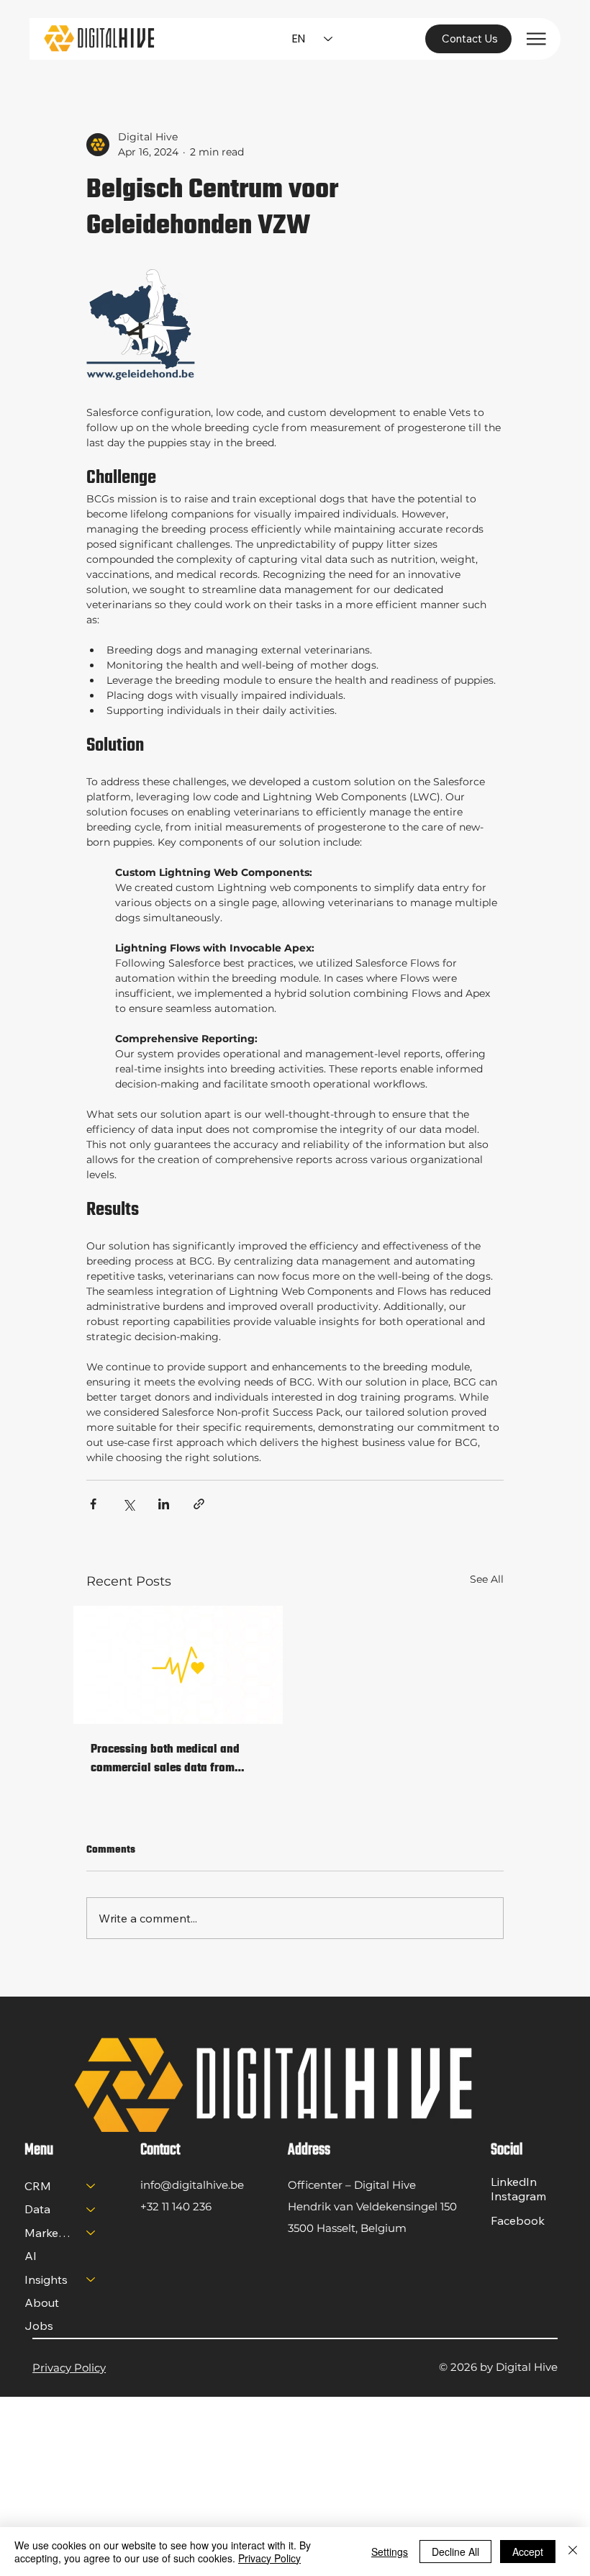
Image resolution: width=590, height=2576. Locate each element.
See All (487, 1579)
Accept (528, 2552)
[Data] (91, 2209)
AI (31, 2256)
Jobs (39, 2326)
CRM (38, 2186)
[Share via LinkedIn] (164, 1504)
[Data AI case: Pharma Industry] (178, 1665)
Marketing (49, 2233)
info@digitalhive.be (192, 2185)
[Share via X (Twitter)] (128, 1504)
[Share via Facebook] (93, 1504)
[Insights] (91, 2279)
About (42, 2302)
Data (37, 2209)
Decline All (455, 2552)
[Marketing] (91, 2233)
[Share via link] (199, 1504)
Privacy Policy (69, 2368)
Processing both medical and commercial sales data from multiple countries (165, 1759)
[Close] (573, 2552)
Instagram (518, 2196)
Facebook (518, 2220)
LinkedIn (514, 2182)
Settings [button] (390, 2552)
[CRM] (91, 2186)
